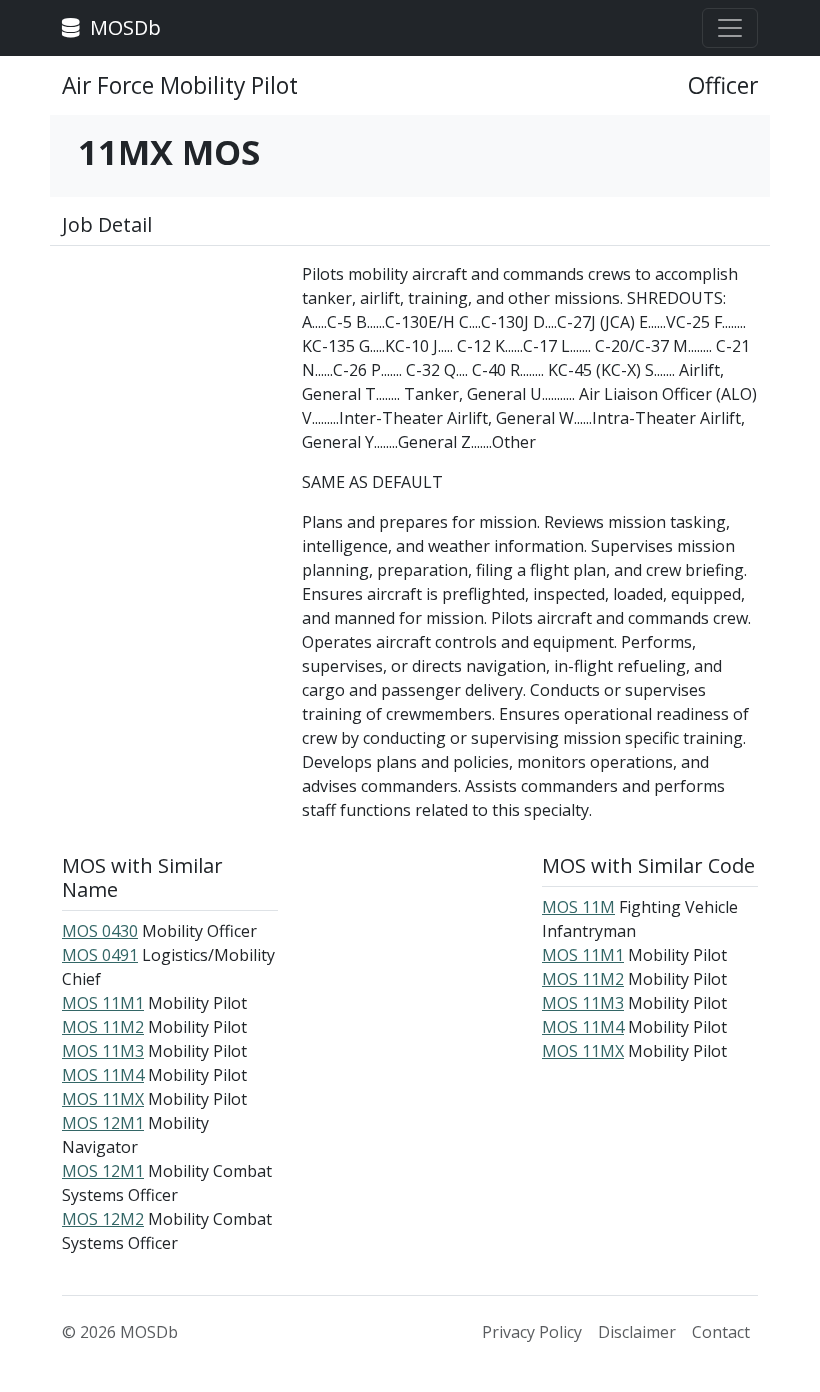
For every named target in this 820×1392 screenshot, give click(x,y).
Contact (721, 1332)
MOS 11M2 (103, 1027)
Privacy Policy (532, 1332)
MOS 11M (578, 907)
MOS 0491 (100, 955)
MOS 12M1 (103, 1123)
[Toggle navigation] (730, 28)
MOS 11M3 (103, 1051)
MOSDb (123, 27)
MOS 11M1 (103, 1003)
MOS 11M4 (103, 1075)
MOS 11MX (103, 1099)
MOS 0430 (100, 931)
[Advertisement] (170, 362)
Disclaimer (637, 1332)
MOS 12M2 (103, 1219)
